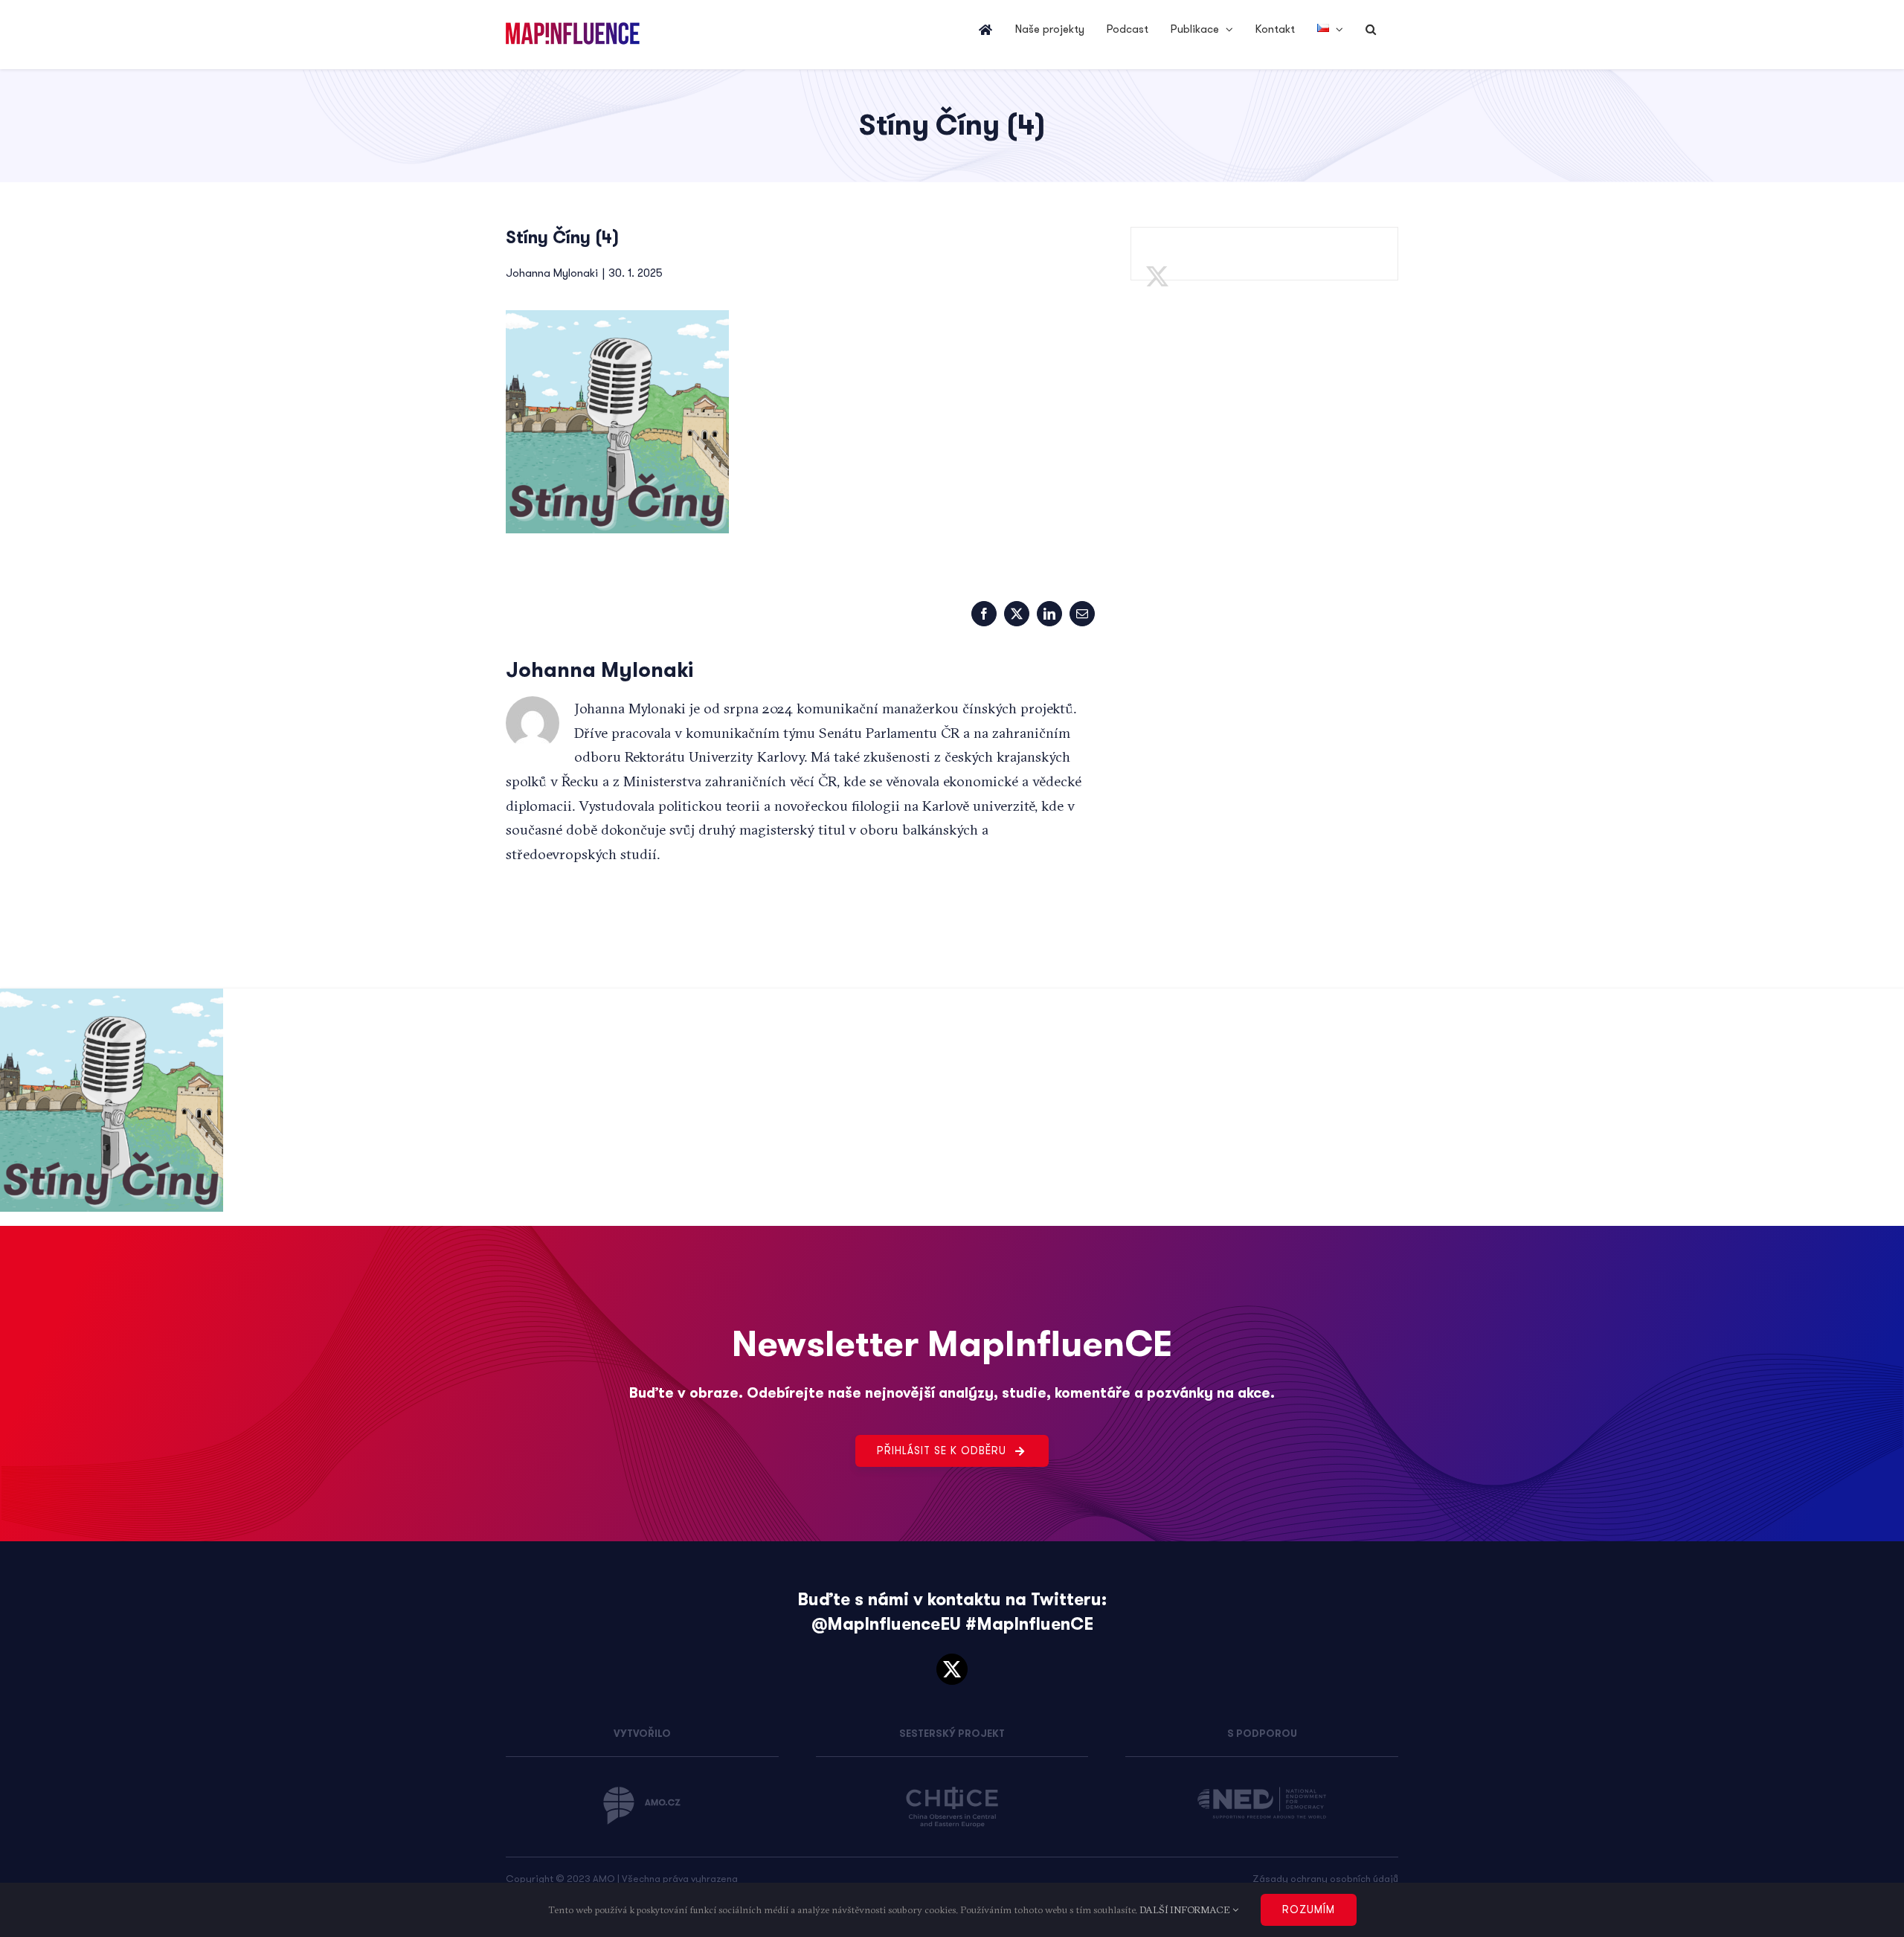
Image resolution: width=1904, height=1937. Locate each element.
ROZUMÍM (1309, 1909)
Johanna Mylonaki (552, 273)
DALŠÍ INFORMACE (1186, 1909)
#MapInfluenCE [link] (1029, 1624)
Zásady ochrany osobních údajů (1325, 1879)
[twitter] (952, 1669)
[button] (1371, 30)
